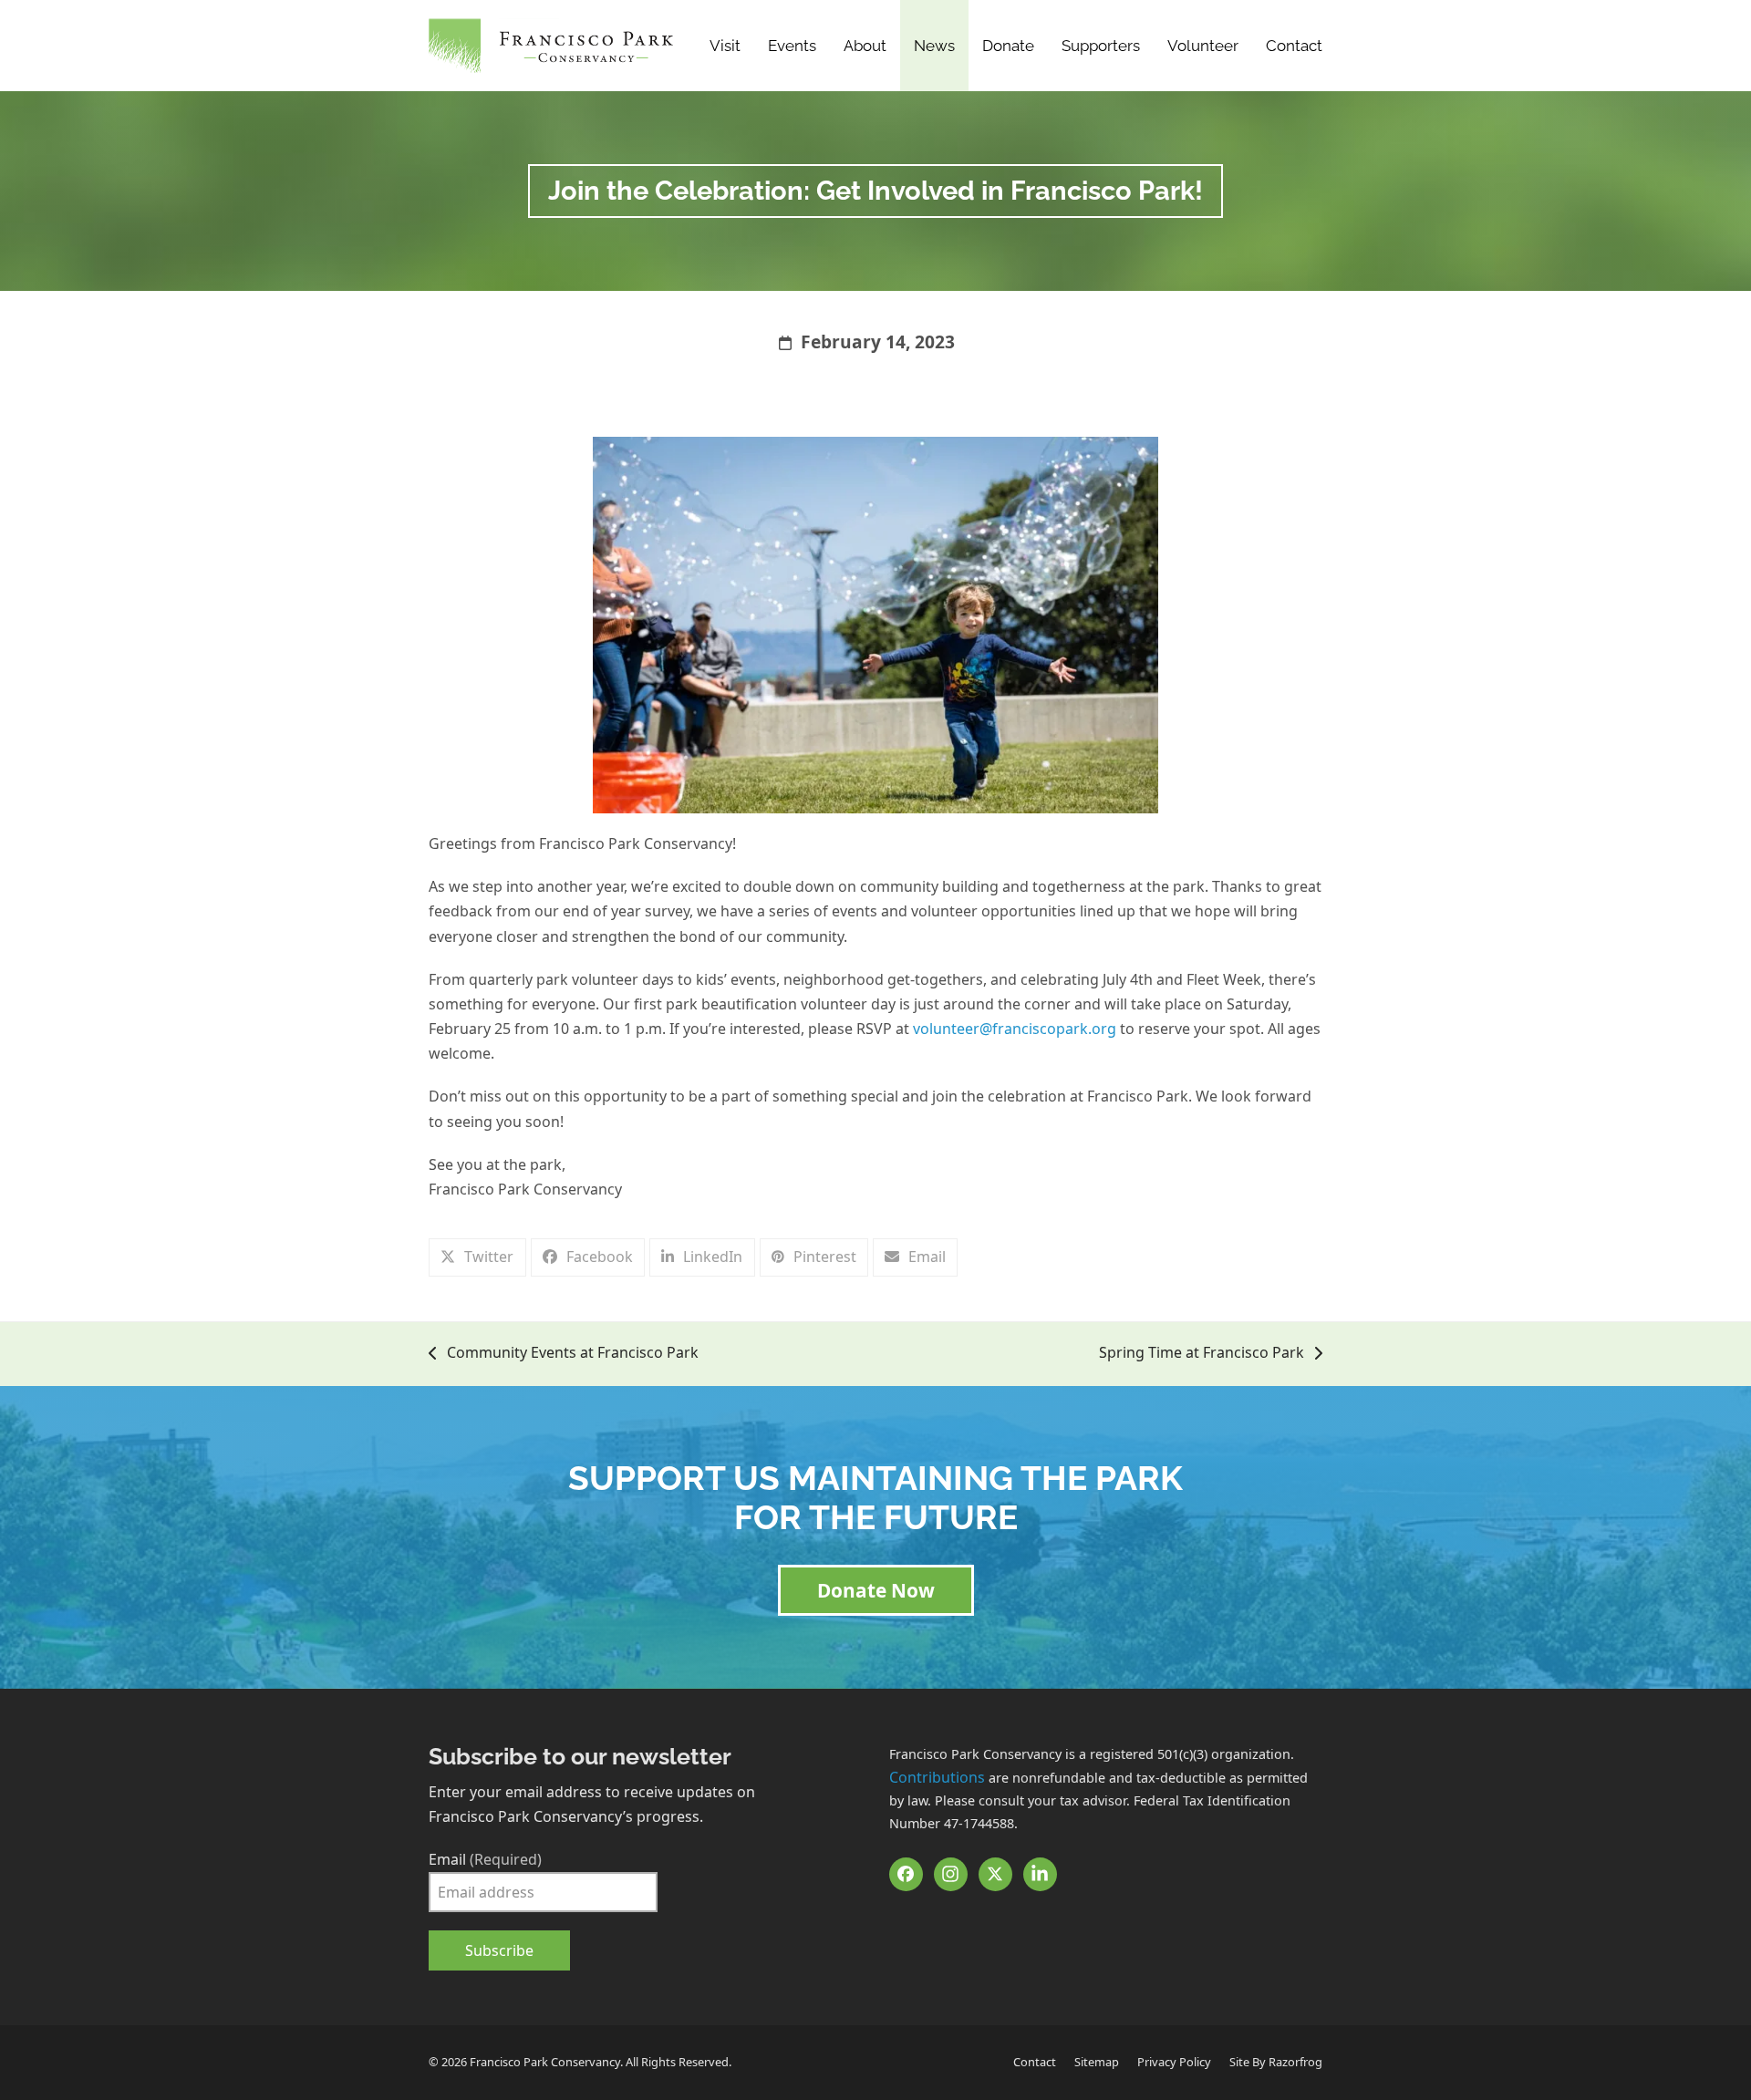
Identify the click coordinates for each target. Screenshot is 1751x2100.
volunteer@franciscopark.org (1015, 1029)
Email (485, 1859)
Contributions (937, 1777)
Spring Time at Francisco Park (1202, 1354)
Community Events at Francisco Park (564, 1354)
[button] (477, 1257)
